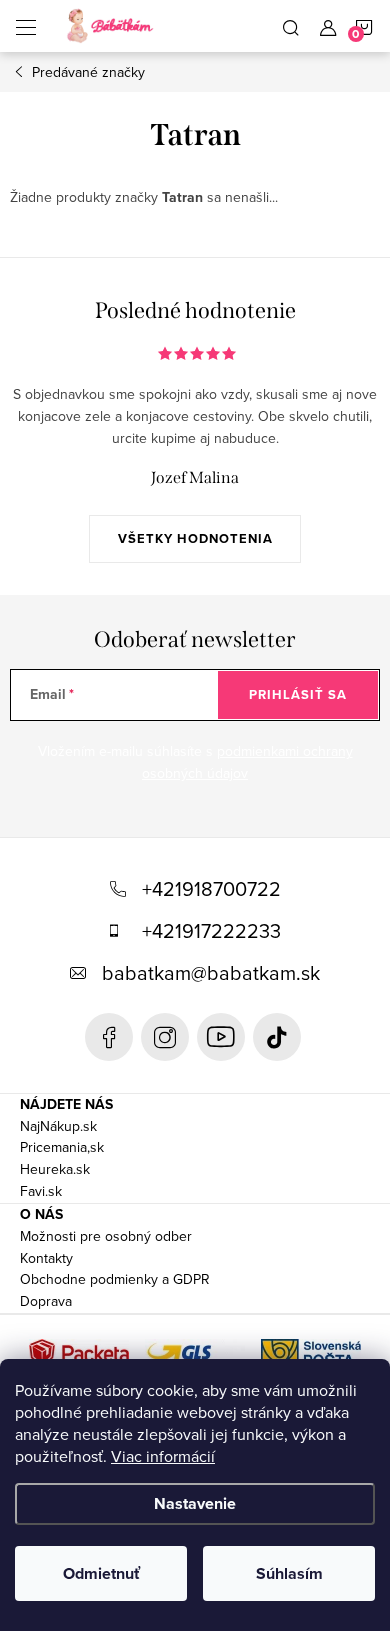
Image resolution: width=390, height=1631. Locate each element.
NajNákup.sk (58, 1126)
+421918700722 (211, 888)
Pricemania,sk (62, 1147)
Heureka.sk (55, 1169)
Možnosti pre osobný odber (106, 1236)
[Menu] (26, 26)
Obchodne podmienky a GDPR (115, 1279)
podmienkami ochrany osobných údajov (247, 762)
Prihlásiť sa (298, 694)
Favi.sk (41, 1191)
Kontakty (46, 1258)
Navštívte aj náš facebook (109, 1037)
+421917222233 (211, 930)
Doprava (46, 1301)
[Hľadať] (291, 26)
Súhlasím (289, 1573)
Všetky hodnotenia (195, 538)
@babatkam (277, 1037)
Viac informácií (163, 1456)
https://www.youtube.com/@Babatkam (221, 1037)
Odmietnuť (101, 1573)
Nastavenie (195, 1503)
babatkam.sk (165, 1037)
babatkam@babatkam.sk (211, 972)
